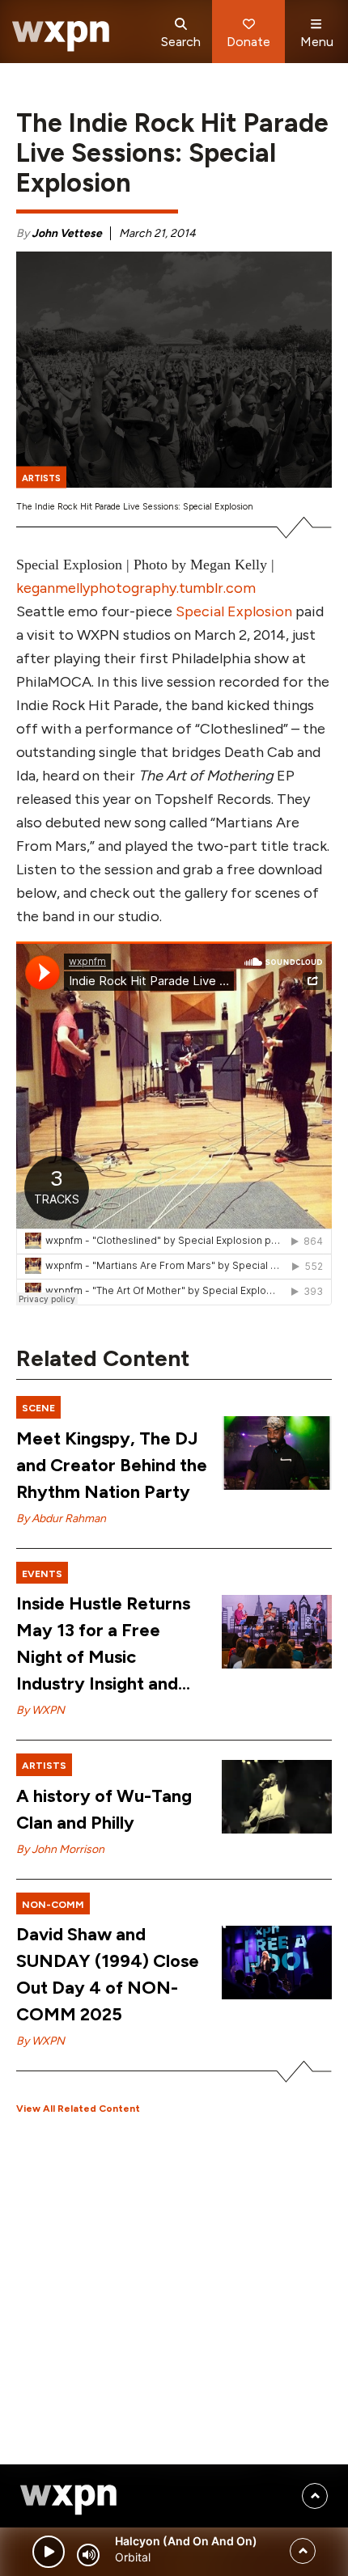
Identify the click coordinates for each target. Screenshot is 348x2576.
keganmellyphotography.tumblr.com (136, 588)
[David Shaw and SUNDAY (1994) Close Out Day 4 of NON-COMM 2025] (277, 1963)
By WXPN (40, 1710)
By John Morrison (60, 1849)
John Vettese (67, 233)
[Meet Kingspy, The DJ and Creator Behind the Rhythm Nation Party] (277, 1453)
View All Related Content (78, 2109)
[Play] (49, 2552)
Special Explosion (234, 611)
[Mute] (88, 2555)
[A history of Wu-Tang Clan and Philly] (277, 1797)
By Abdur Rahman (61, 1519)
